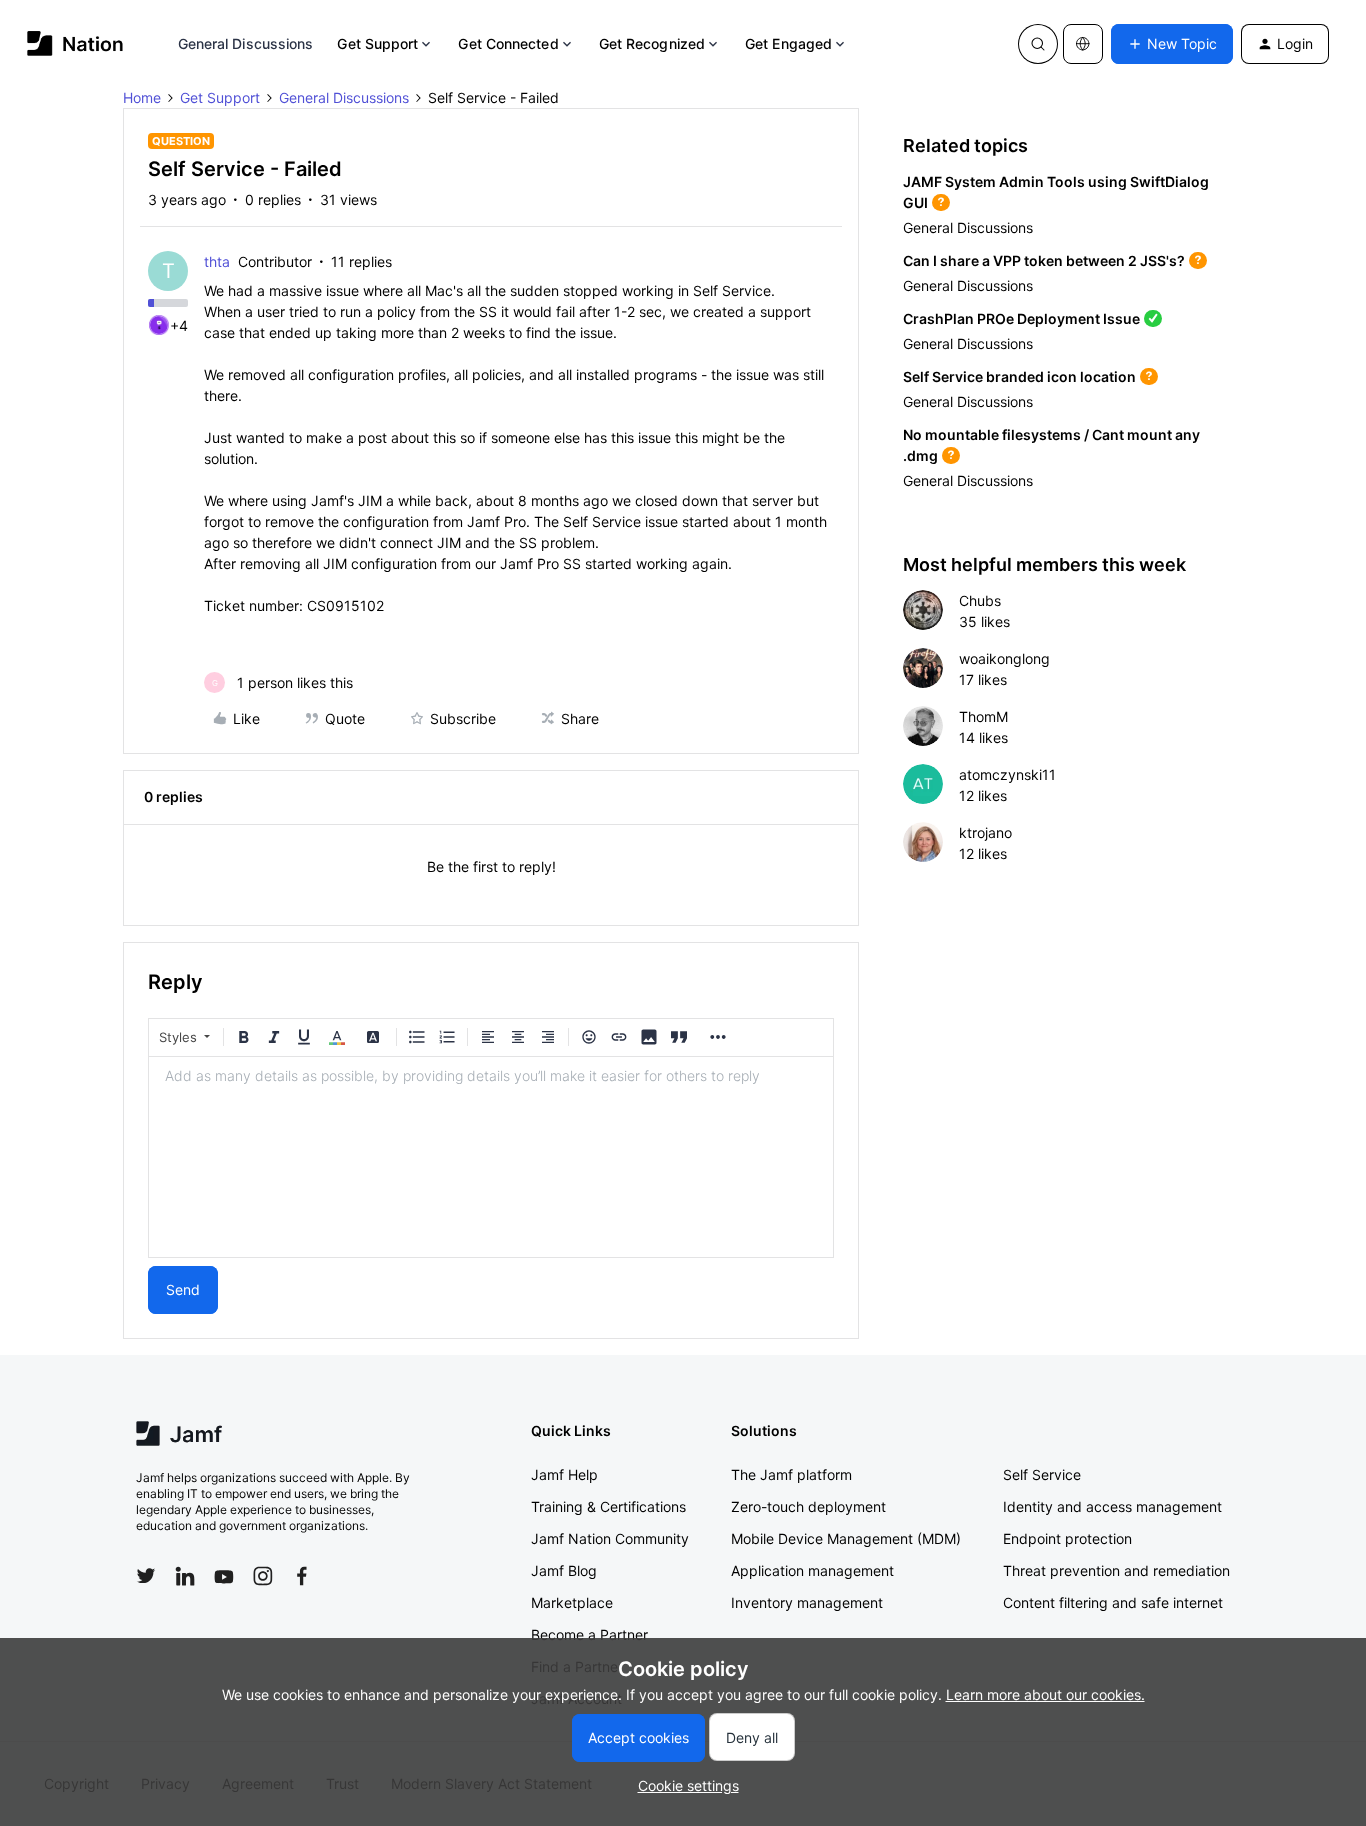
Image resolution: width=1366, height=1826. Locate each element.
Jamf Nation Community (610, 1538)
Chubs (980, 600)
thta (217, 261)
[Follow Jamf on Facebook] (302, 1576)
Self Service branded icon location (1019, 376)
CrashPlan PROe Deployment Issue (1021, 318)
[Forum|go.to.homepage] (75, 43)
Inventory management (807, 1602)
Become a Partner (589, 1634)
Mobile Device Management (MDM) (846, 1538)
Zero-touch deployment (808, 1506)
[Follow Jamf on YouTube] (224, 1576)
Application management (812, 1570)
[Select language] (1083, 44)
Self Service (1042, 1474)
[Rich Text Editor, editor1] (491, 1157)
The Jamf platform (791, 1474)
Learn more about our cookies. (1045, 1694)
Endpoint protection (1067, 1538)
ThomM (983, 716)
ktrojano (985, 832)
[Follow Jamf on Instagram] (263, 1576)
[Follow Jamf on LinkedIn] (185, 1576)
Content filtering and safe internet (1113, 1602)
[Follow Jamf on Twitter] (146, 1576)
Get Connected (508, 43)
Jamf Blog (564, 1570)
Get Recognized (652, 43)
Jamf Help (564, 1474)
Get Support (377, 43)
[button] (1172, 44)
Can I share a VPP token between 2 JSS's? (1044, 260)
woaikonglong (1004, 658)
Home (142, 97)
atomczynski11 (1007, 774)
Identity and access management (1112, 1506)
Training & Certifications (608, 1506)
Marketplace (572, 1602)
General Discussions (246, 43)
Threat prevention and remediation (1116, 1570)
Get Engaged (788, 43)
